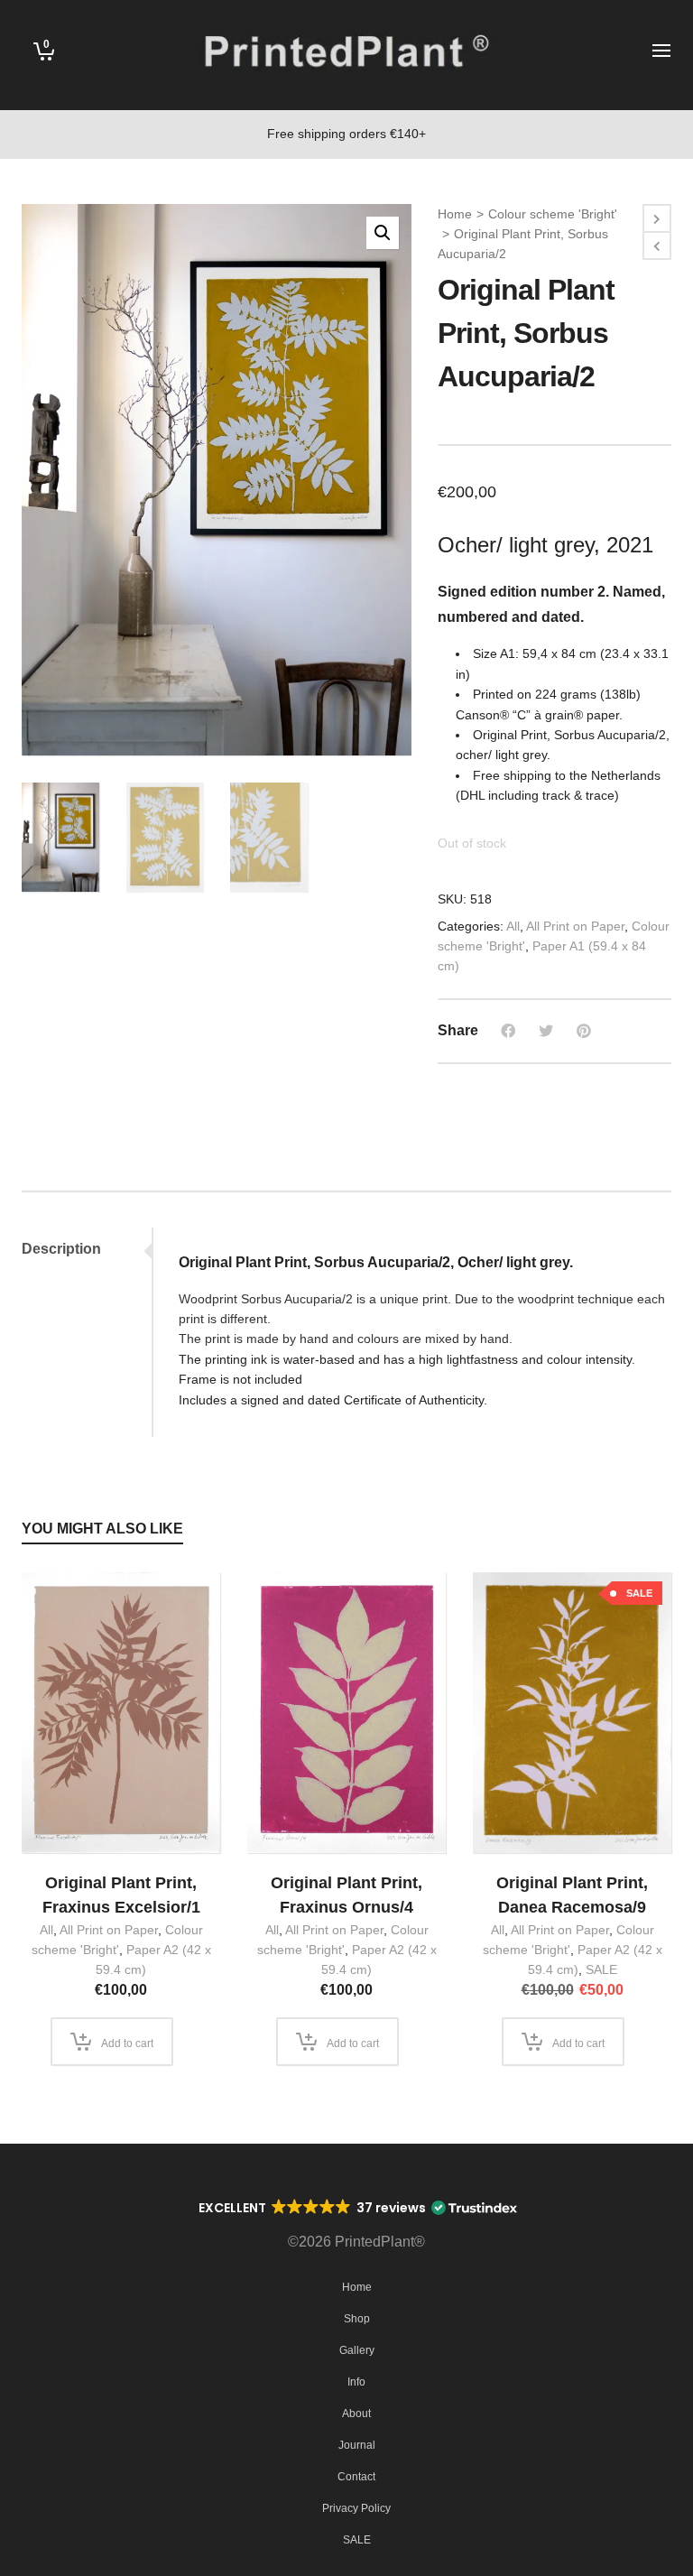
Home (455, 214)
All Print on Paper (575, 926)
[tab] (87, 1249)
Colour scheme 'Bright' (553, 214)
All (513, 926)
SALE (601, 1969)
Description (61, 1249)
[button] (383, 233)
